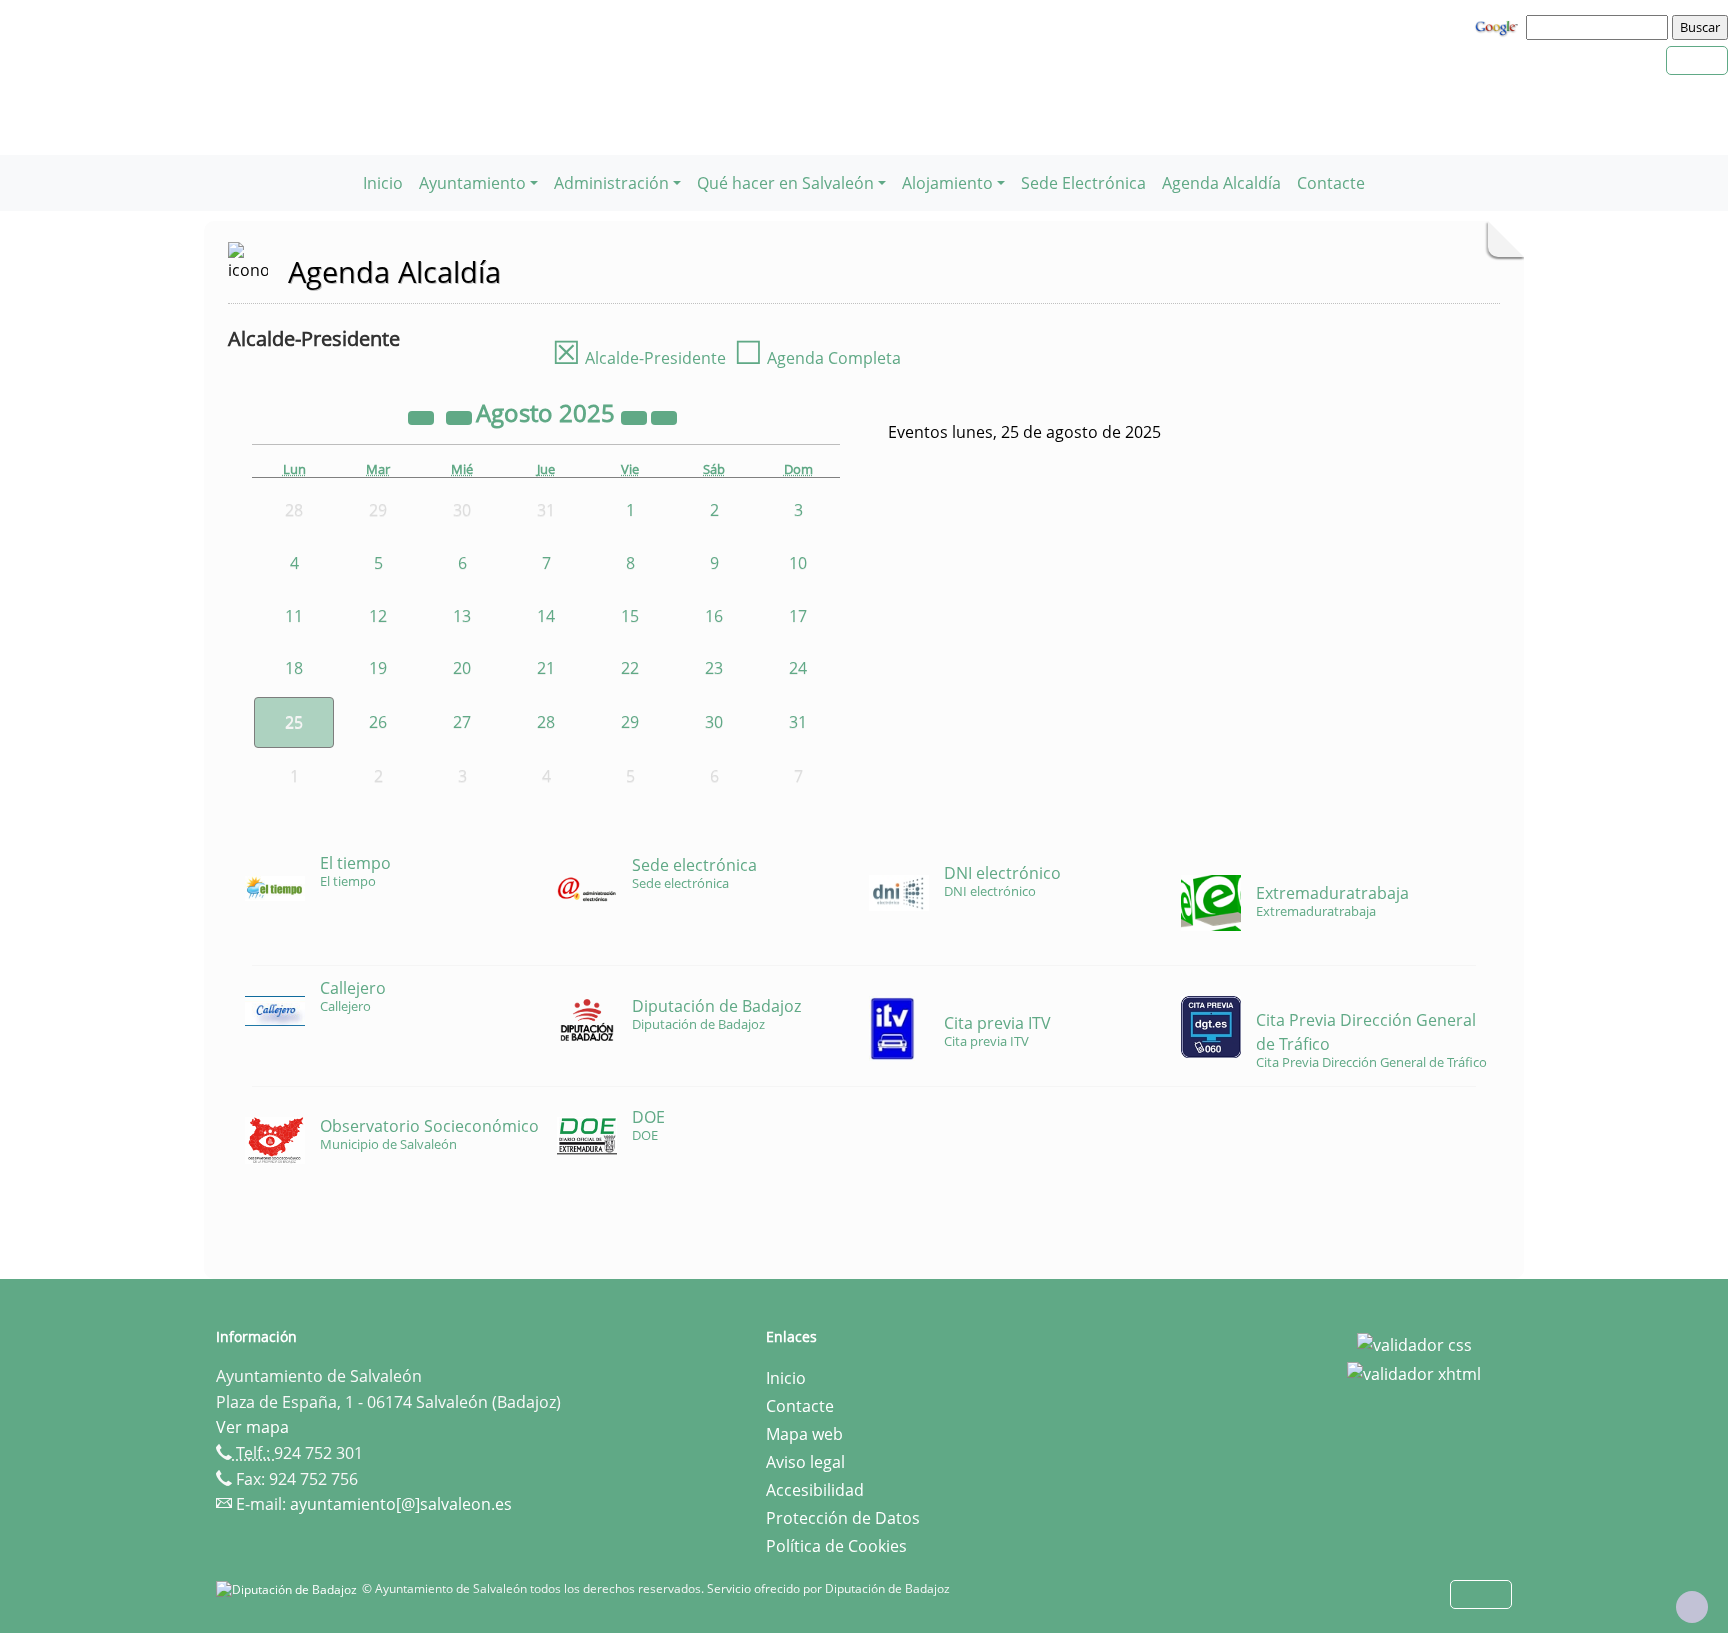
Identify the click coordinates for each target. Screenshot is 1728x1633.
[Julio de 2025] (461, 416)
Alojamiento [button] (947, 183)
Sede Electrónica (1083, 183)
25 (294, 722)
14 (546, 616)
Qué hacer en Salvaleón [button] (785, 183)
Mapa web (804, 1434)
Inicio (383, 183)
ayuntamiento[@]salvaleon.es (401, 1504)
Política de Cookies (836, 1546)
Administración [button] (611, 183)
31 (798, 722)
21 (546, 668)
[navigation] (1600, 27)
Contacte (1331, 183)
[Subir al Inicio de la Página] (1692, 1607)
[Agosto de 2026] (636, 416)
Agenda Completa (817, 358)
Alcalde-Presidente (639, 358)
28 (546, 722)
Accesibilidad (815, 1490)
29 (630, 722)
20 (462, 668)
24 (798, 668)
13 (462, 616)
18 (294, 668)
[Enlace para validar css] (1414, 1343)
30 (714, 722)
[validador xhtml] (1414, 1373)
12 (378, 616)
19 (378, 668)
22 (630, 668)
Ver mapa (252, 1427)
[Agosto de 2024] (423, 416)
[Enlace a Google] (1499, 26)
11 (294, 616)
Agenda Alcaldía (1221, 183)
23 (714, 668)
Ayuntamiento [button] (472, 183)
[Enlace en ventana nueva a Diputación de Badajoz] (289, 1588)
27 (462, 722)
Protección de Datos (843, 1518)
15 (630, 616)
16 (714, 616)
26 (378, 722)
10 (798, 563)
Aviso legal (805, 1462)
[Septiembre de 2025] (664, 416)
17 (798, 616)
